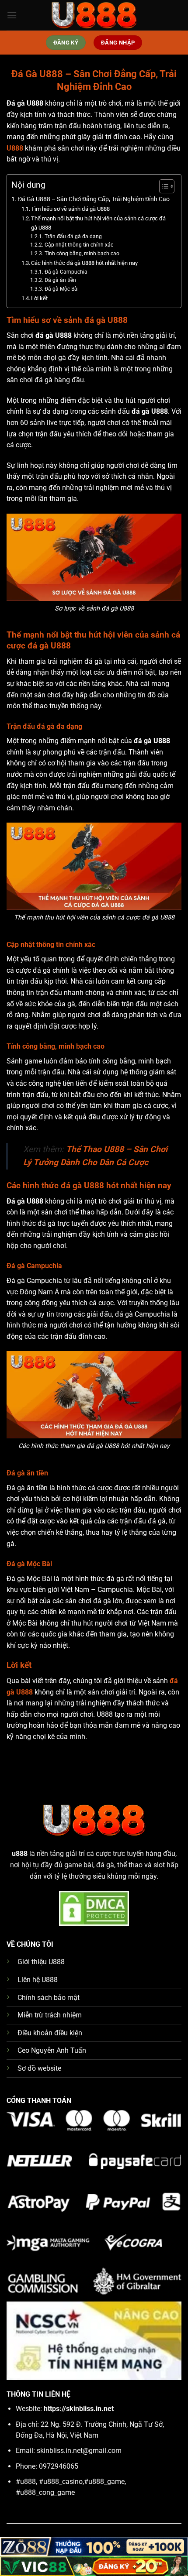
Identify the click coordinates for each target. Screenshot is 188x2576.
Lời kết (39, 298)
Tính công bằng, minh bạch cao (82, 254)
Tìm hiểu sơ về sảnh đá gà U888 (70, 209)
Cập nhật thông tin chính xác (79, 245)
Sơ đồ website (39, 2068)
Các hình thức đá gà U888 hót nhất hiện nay (84, 263)
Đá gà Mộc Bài (61, 289)
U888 (15, 148)
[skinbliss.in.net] (94, 15)
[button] (12, 15)
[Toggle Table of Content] (162, 186)
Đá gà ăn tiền (60, 280)
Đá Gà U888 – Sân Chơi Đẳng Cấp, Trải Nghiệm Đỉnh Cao (94, 199)
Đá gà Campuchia (66, 272)
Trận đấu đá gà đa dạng (73, 237)
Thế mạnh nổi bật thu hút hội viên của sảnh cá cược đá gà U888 (98, 223)
